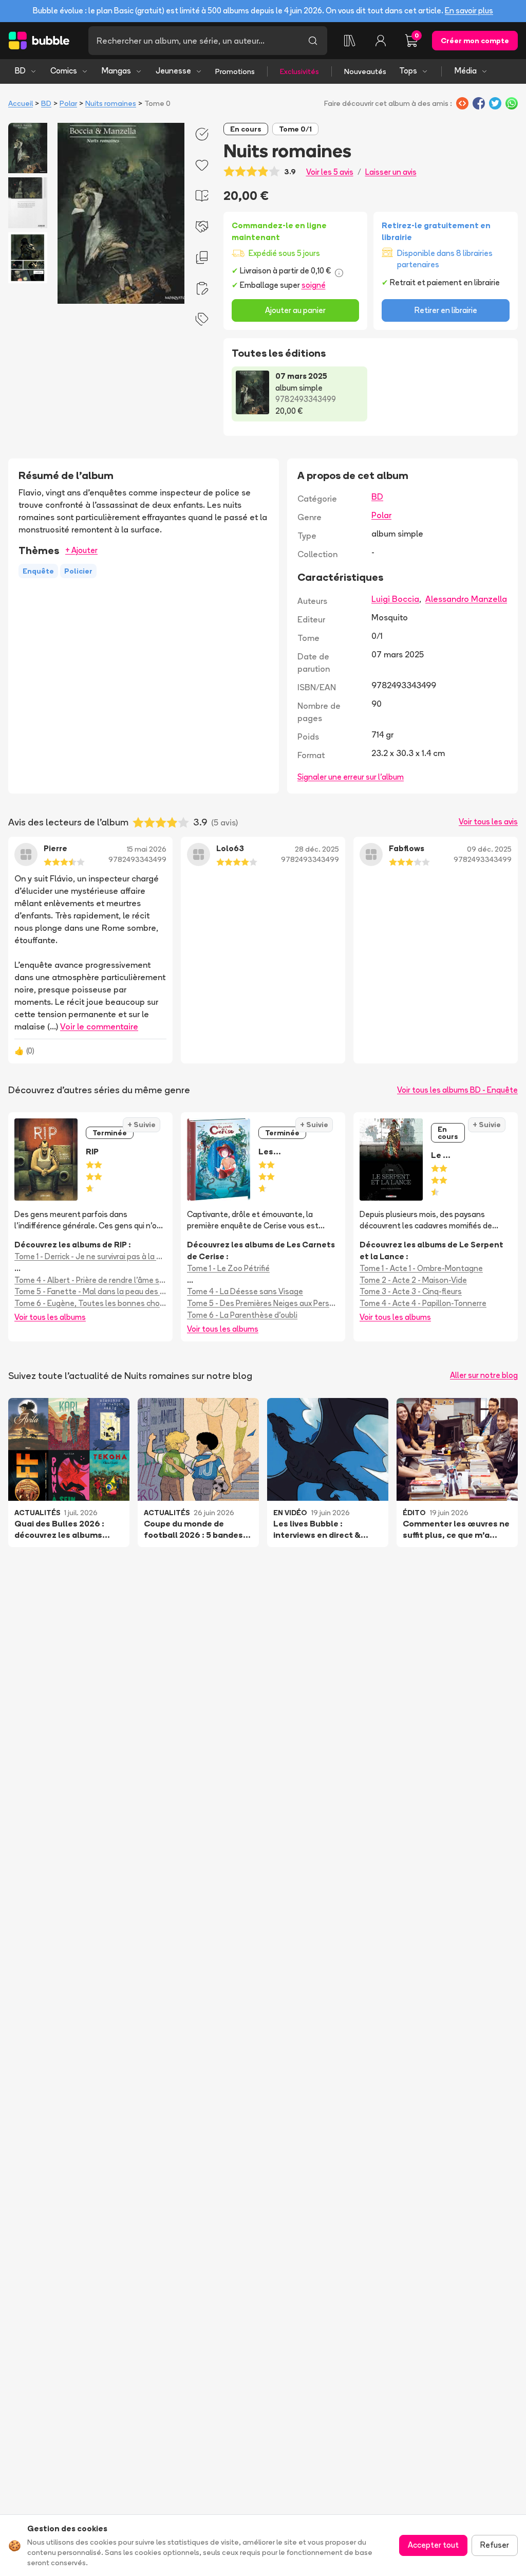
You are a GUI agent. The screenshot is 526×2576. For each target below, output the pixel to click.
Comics (64, 71)
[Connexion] (381, 41)
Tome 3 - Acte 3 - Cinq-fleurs (411, 1291)
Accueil (21, 103)
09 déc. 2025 (489, 849)
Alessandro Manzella (466, 599)
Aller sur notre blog (484, 1375)
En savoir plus (469, 11)
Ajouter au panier (295, 310)
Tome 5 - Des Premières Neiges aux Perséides (263, 1303)
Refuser (495, 2545)
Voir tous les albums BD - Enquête (457, 1090)
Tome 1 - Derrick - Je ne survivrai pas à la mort (90, 1256)
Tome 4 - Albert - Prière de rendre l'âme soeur (90, 1280)
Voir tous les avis (488, 822)
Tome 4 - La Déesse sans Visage (245, 1291)
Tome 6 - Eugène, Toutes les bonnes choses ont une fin (90, 1303)
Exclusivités (299, 71)
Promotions (235, 71)
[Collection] (350, 41)
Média (466, 71)
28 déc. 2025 (317, 849)
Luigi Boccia (395, 599)
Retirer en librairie (446, 310)
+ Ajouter (81, 550)
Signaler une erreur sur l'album (351, 777)
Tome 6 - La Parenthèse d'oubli (242, 1315)
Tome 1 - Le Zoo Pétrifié (228, 1268)
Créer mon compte (475, 41)
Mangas (116, 71)
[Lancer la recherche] (313, 41)
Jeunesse (173, 71)
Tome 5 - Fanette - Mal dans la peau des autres (90, 1291)
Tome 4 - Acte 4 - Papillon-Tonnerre (423, 1303)
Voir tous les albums (50, 1317)
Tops (408, 71)
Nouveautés (365, 71)
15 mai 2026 (147, 849)
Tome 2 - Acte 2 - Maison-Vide (413, 1280)
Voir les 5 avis (330, 172)
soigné (314, 285)
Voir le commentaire (99, 1026)
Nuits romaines (111, 103)
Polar (68, 103)
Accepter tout (433, 2545)
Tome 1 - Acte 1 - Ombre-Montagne (421, 1268)
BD (20, 71)
